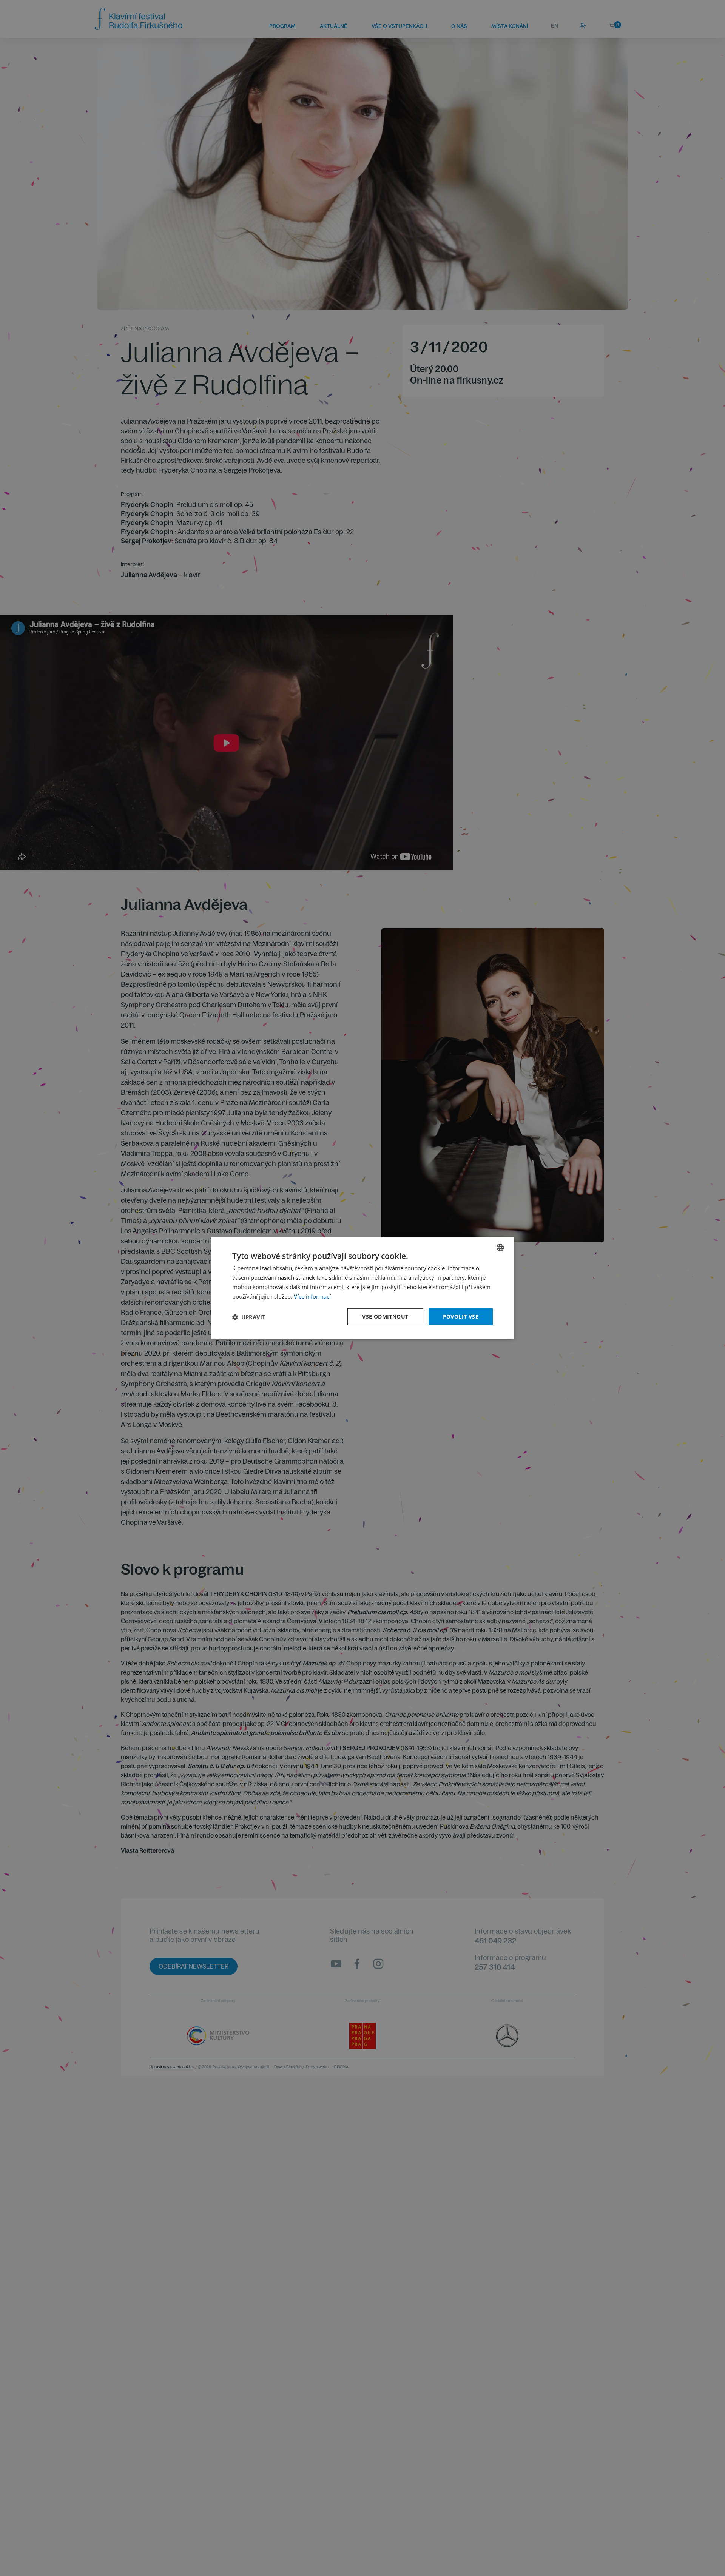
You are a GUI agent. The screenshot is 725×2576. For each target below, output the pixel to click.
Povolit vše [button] (461, 1317)
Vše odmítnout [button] (385, 1317)
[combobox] (500, 1248)
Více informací (312, 1296)
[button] (249, 1317)
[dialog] (362, 1288)
